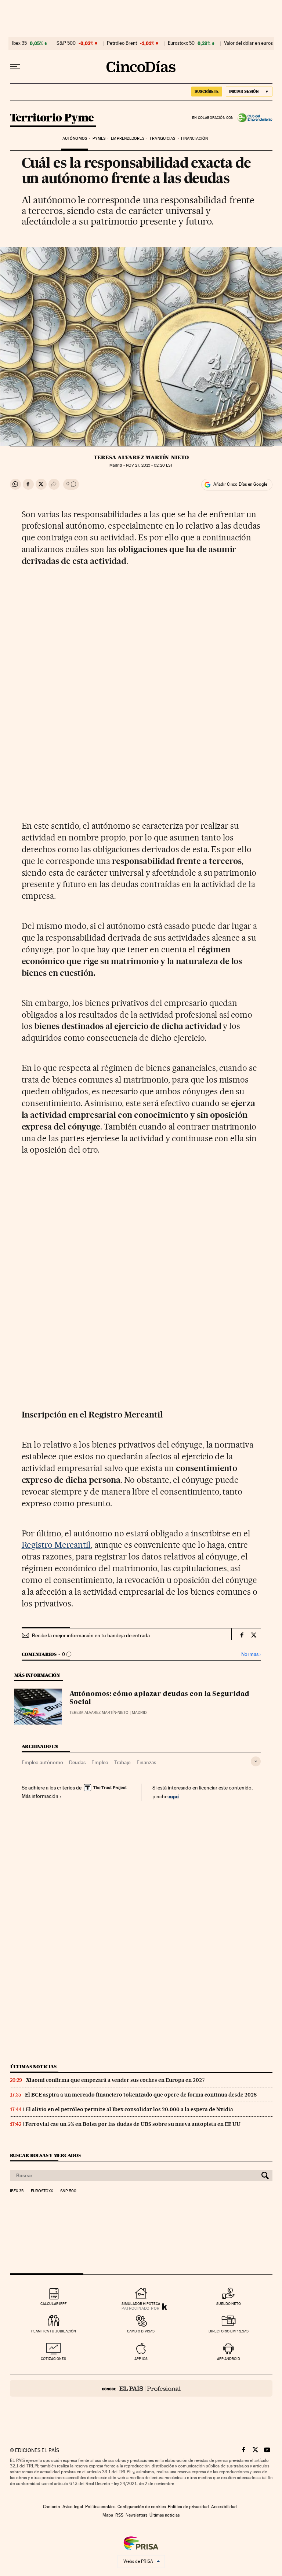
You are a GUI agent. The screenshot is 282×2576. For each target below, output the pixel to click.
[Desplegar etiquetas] (256, 1761)
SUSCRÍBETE (207, 91)
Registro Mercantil (56, 1545)
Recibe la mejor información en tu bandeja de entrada (91, 1635)
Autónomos (75, 138)
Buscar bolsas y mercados (45, 2155)
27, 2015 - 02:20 (149, 465)
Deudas (77, 1762)
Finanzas (146, 1762)
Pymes (99, 138)
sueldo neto (229, 2304)
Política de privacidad (188, 2507)
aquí (174, 1796)
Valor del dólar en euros (248, 43)
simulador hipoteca (141, 2304)
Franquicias (162, 138)
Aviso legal (73, 2507)
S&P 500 (66, 43)
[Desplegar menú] (15, 67)
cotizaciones (53, 2359)
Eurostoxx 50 (181, 43)
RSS (119, 2515)
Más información (40, 1796)
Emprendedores (127, 138)
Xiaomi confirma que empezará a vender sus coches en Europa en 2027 (115, 2080)
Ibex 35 (19, 43)
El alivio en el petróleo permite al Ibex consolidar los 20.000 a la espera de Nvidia (129, 2109)
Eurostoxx (42, 2191)
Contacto (52, 2507)
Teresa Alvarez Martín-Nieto (141, 457)
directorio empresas (229, 2331)
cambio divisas (141, 2331)
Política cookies (100, 2507)
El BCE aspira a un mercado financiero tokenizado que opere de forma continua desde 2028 (141, 2095)
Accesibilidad (224, 2507)
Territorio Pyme (52, 118)
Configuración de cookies (142, 2507)
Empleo (100, 1762)
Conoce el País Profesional (141, 2388)
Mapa (108, 2515)
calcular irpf (53, 2304)
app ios (141, 2359)
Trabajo (122, 1762)
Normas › (251, 1654)
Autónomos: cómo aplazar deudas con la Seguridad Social (159, 1698)
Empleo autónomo (42, 1762)
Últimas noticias (33, 2067)
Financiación (194, 138)
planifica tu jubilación (54, 2331)
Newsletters (136, 2515)
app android (229, 2359)
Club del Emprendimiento (253, 118)
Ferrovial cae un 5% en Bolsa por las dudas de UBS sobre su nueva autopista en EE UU (133, 2124)
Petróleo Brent (122, 43)
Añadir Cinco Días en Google (240, 484)
